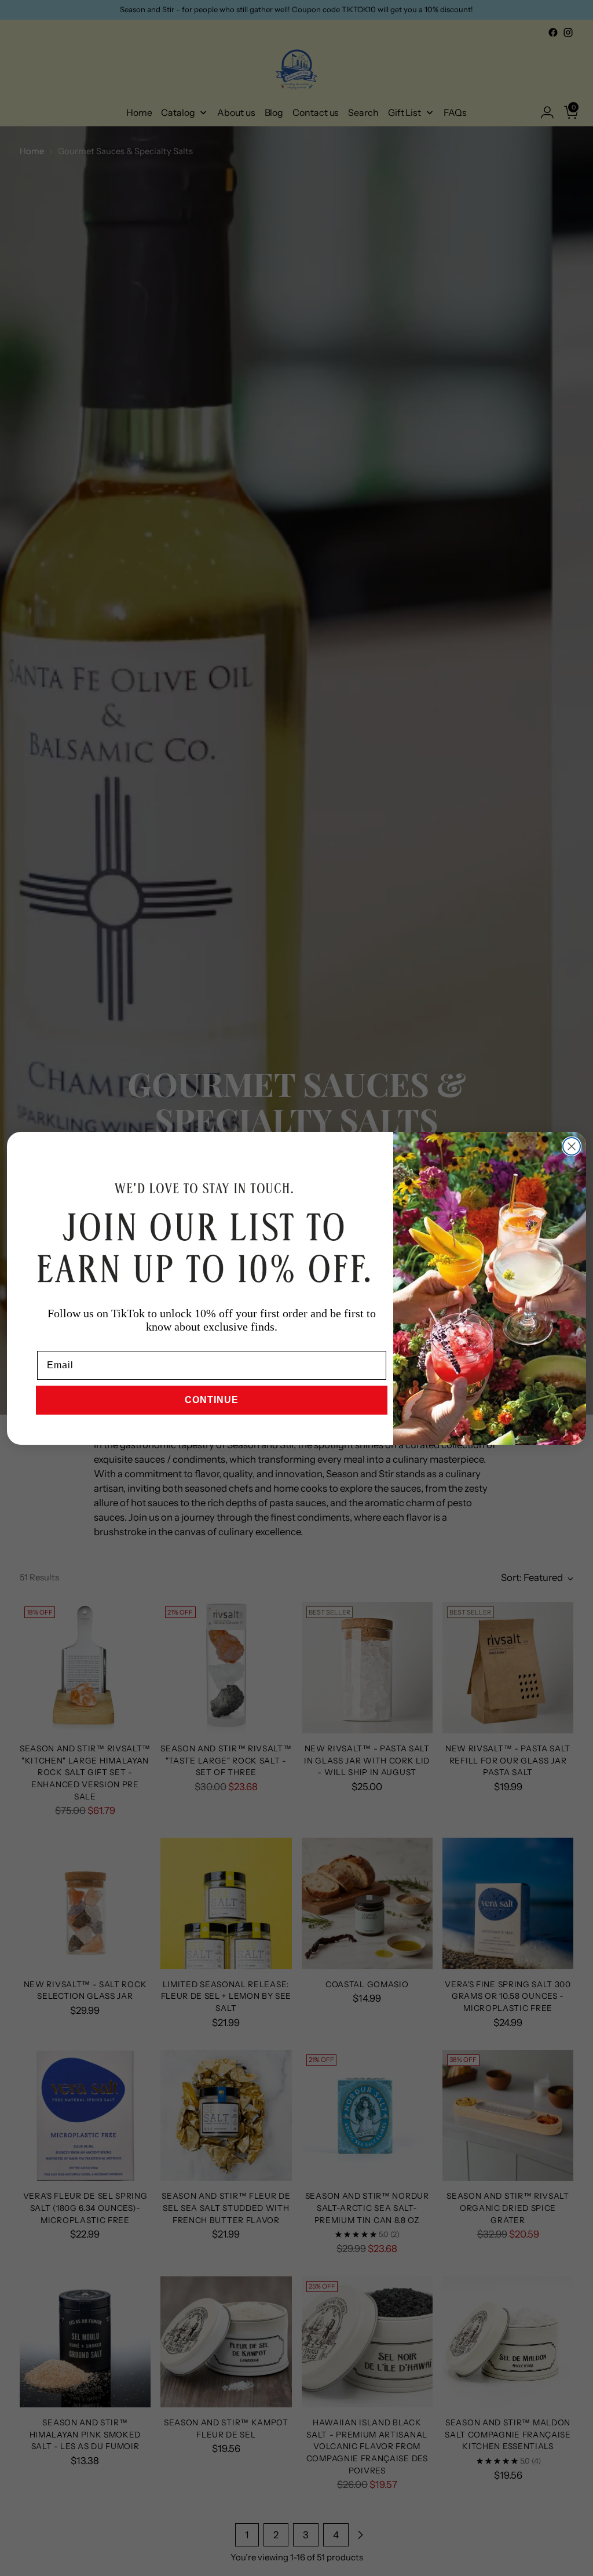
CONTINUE (212, 1400)
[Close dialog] (572, 1146)
